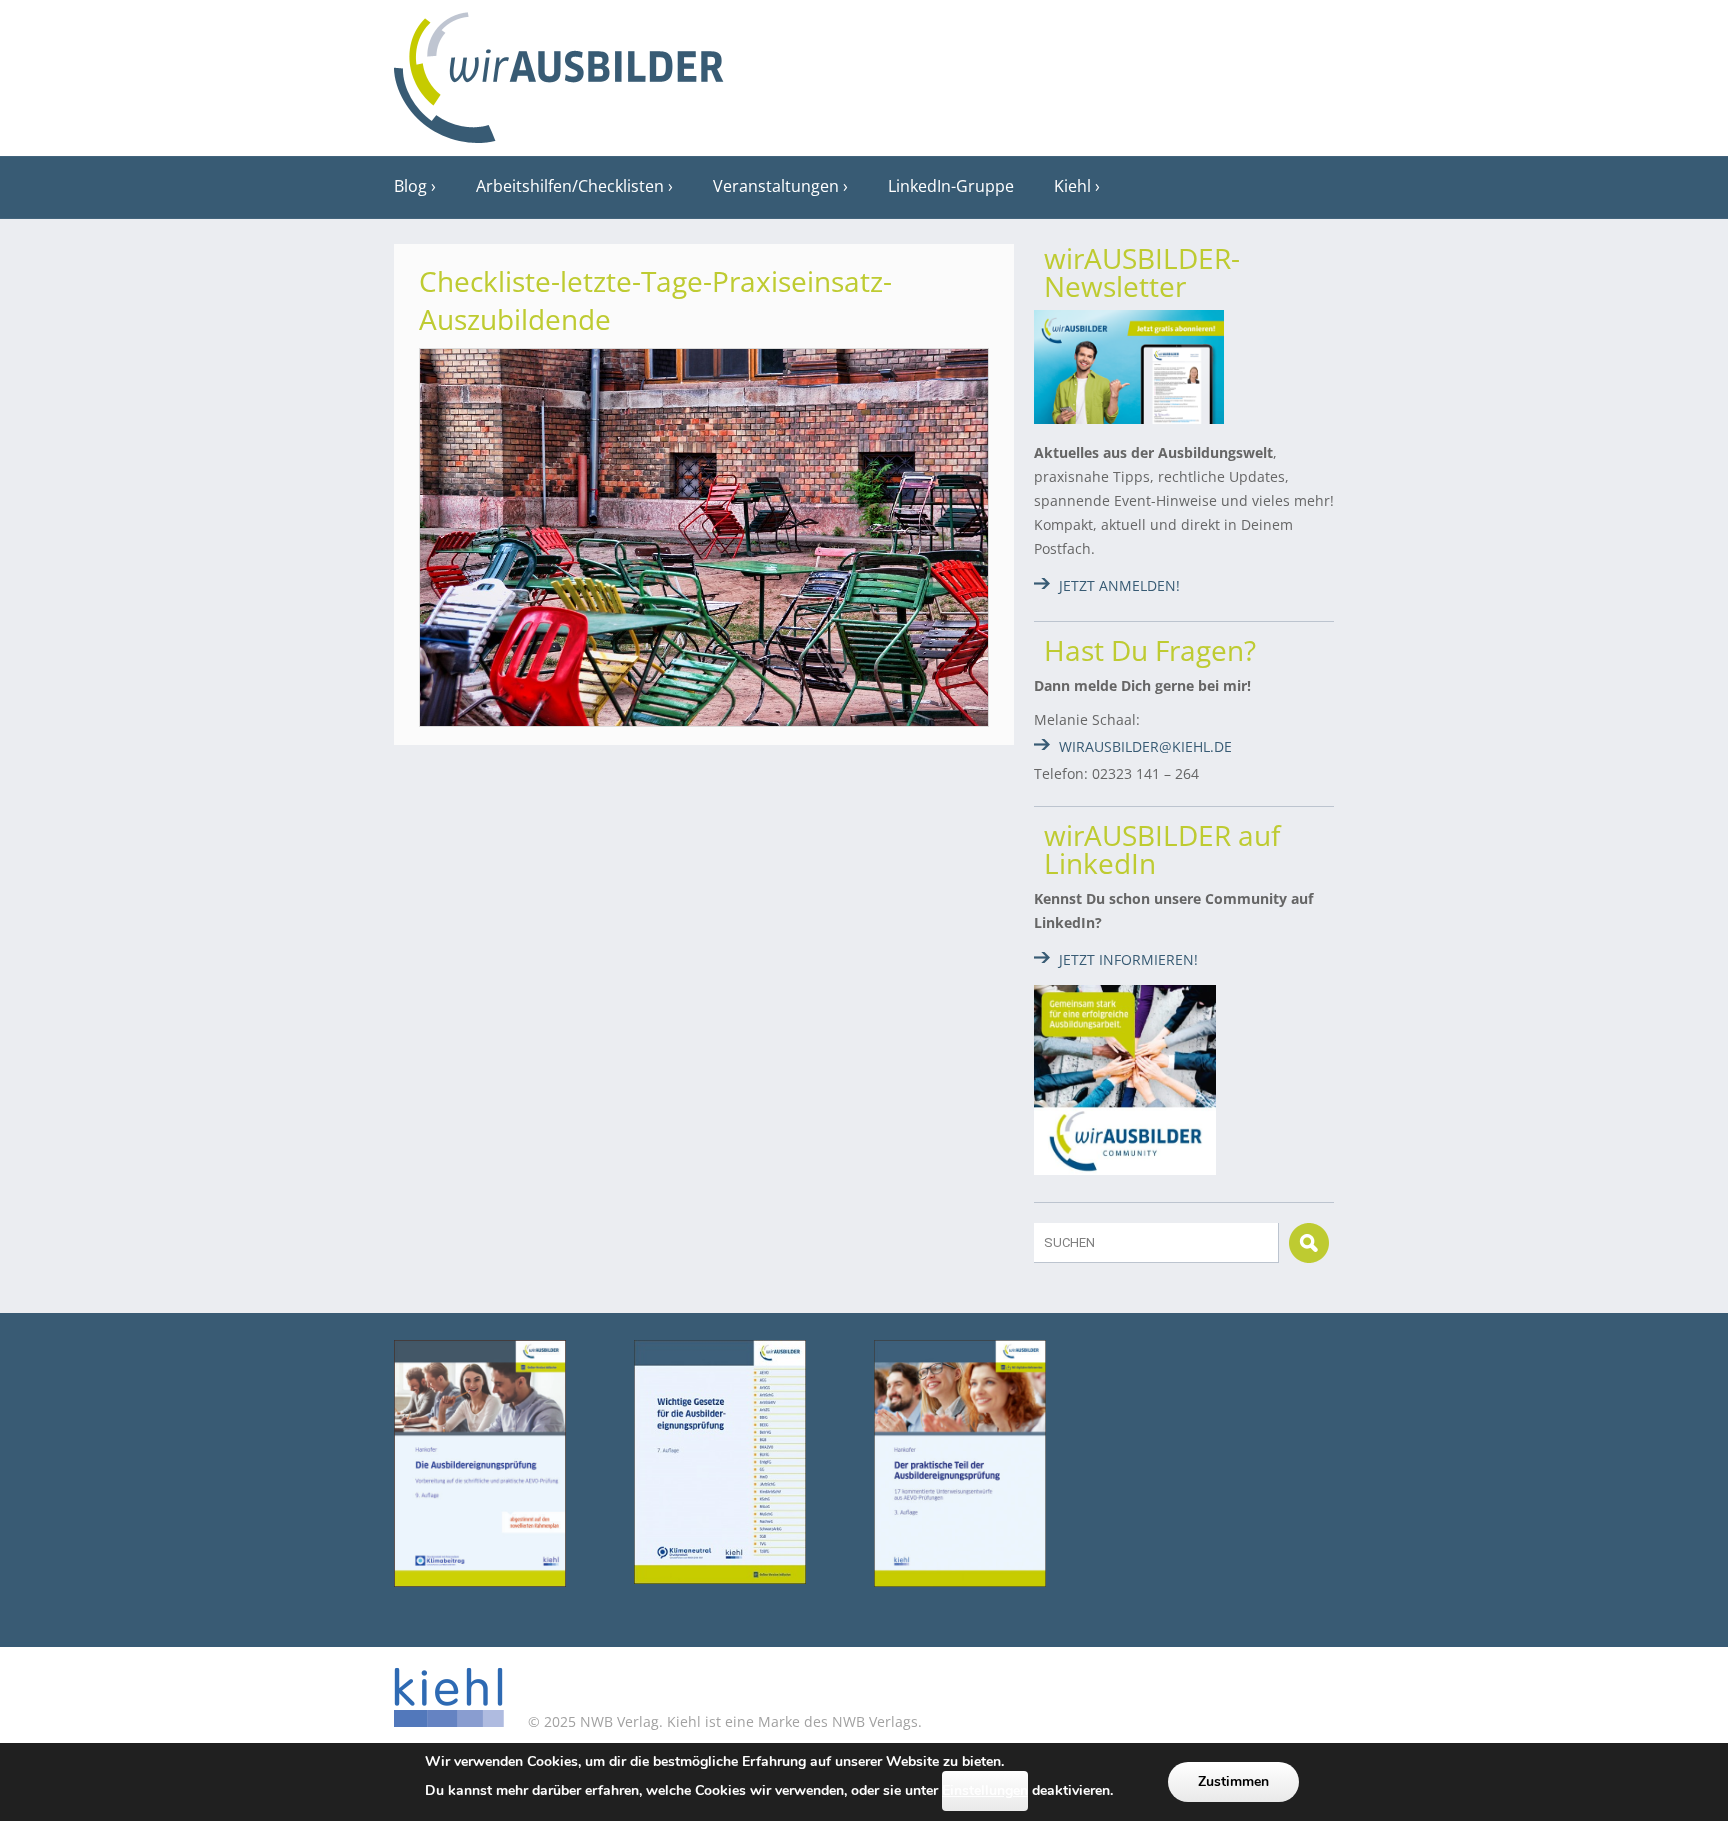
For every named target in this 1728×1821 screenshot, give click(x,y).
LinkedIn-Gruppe (951, 186)
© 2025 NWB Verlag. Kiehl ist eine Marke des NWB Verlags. (723, 1721)
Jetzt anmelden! (1119, 585)
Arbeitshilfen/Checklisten (570, 186)
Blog (410, 186)
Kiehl (1072, 186)
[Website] (559, 71)
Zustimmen (1233, 1781)
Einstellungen (985, 1790)
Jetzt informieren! (1128, 959)
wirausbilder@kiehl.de (1145, 746)
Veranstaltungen (776, 186)
